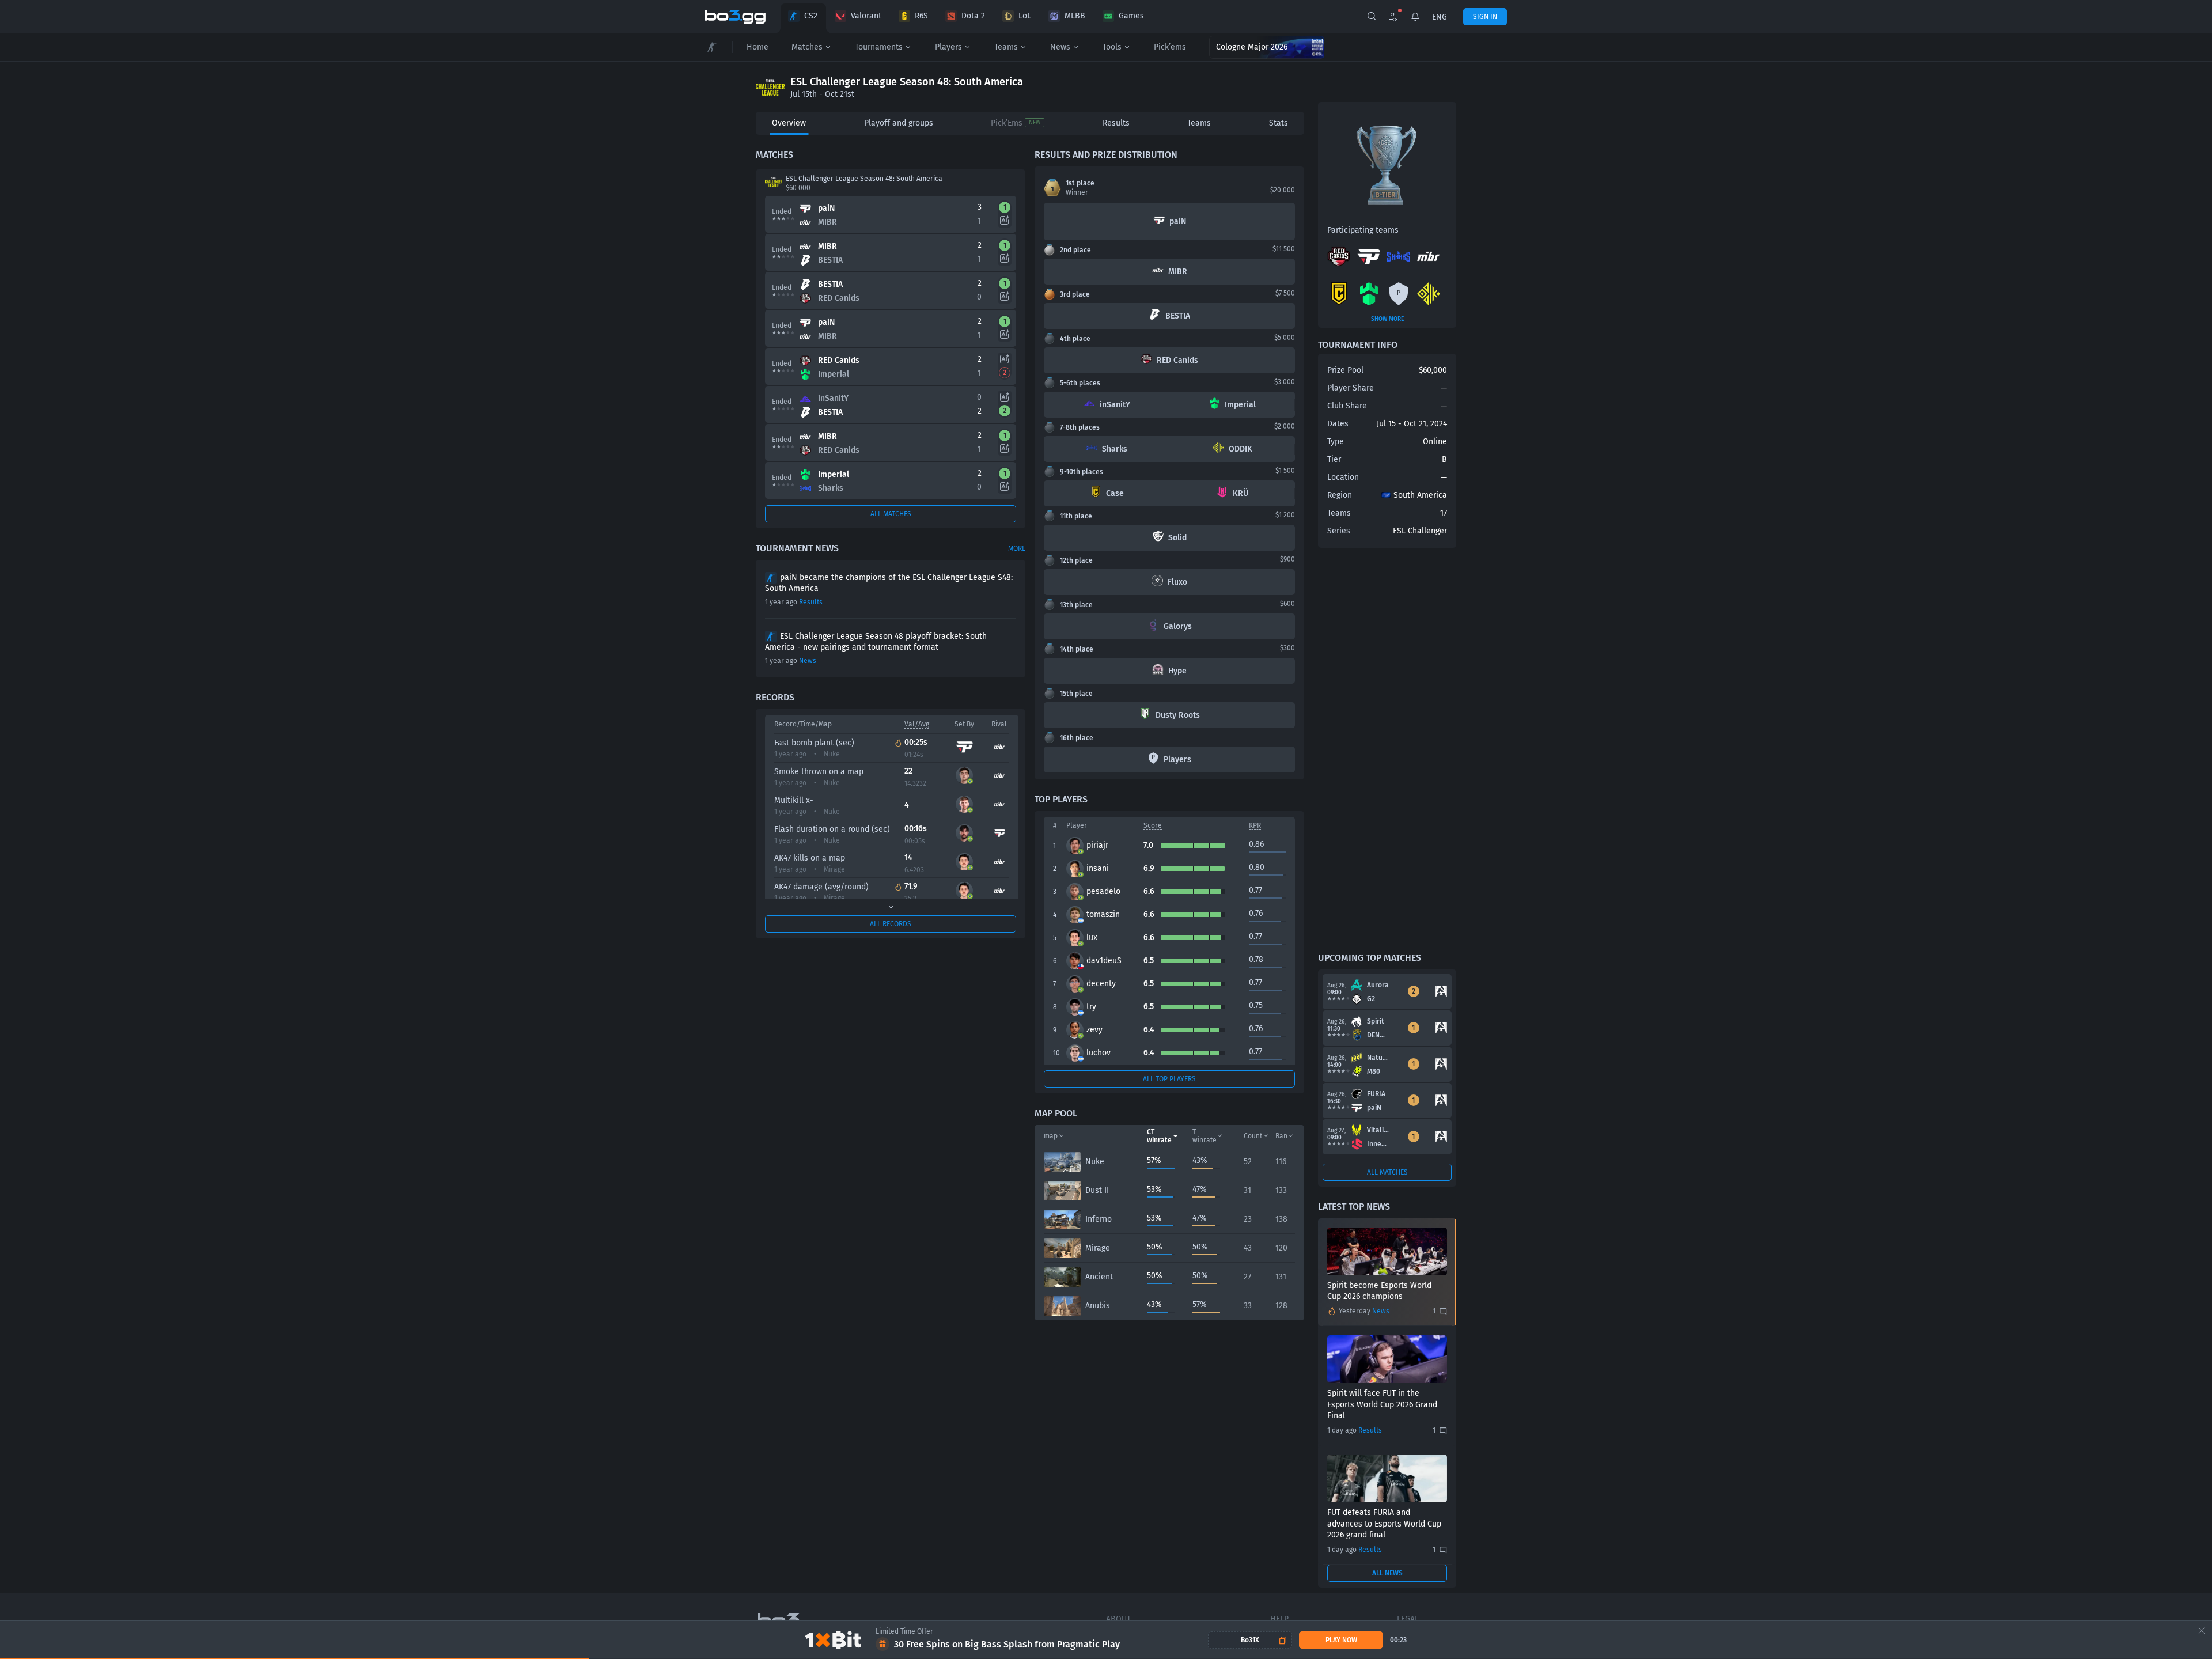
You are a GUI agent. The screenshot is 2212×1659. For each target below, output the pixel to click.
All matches (891, 514)
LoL (1025, 16)
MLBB (1075, 16)
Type (1336, 442)
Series (1339, 531)
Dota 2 (973, 16)
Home (757, 47)
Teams (1006, 47)
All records (891, 924)
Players (948, 47)
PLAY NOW (1341, 1640)
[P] (1399, 303)
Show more (1387, 319)
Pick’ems (1170, 47)
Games (1131, 16)
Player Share (1351, 388)
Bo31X (1250, 1640)
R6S (921, 16)
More (1017, 548)
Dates (1338, 424)
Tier (1334, 459)
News (1060, 47)
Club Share (1347, 406)
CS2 (811, 16)
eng (1440, 17)
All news (1387, 1573)
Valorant (866, 16)
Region (1340, 495)
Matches (807, 47)
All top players (1169, 1079)
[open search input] (1372, 17)
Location (1343, 477)
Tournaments (879, 47)
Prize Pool (1345, 370)
